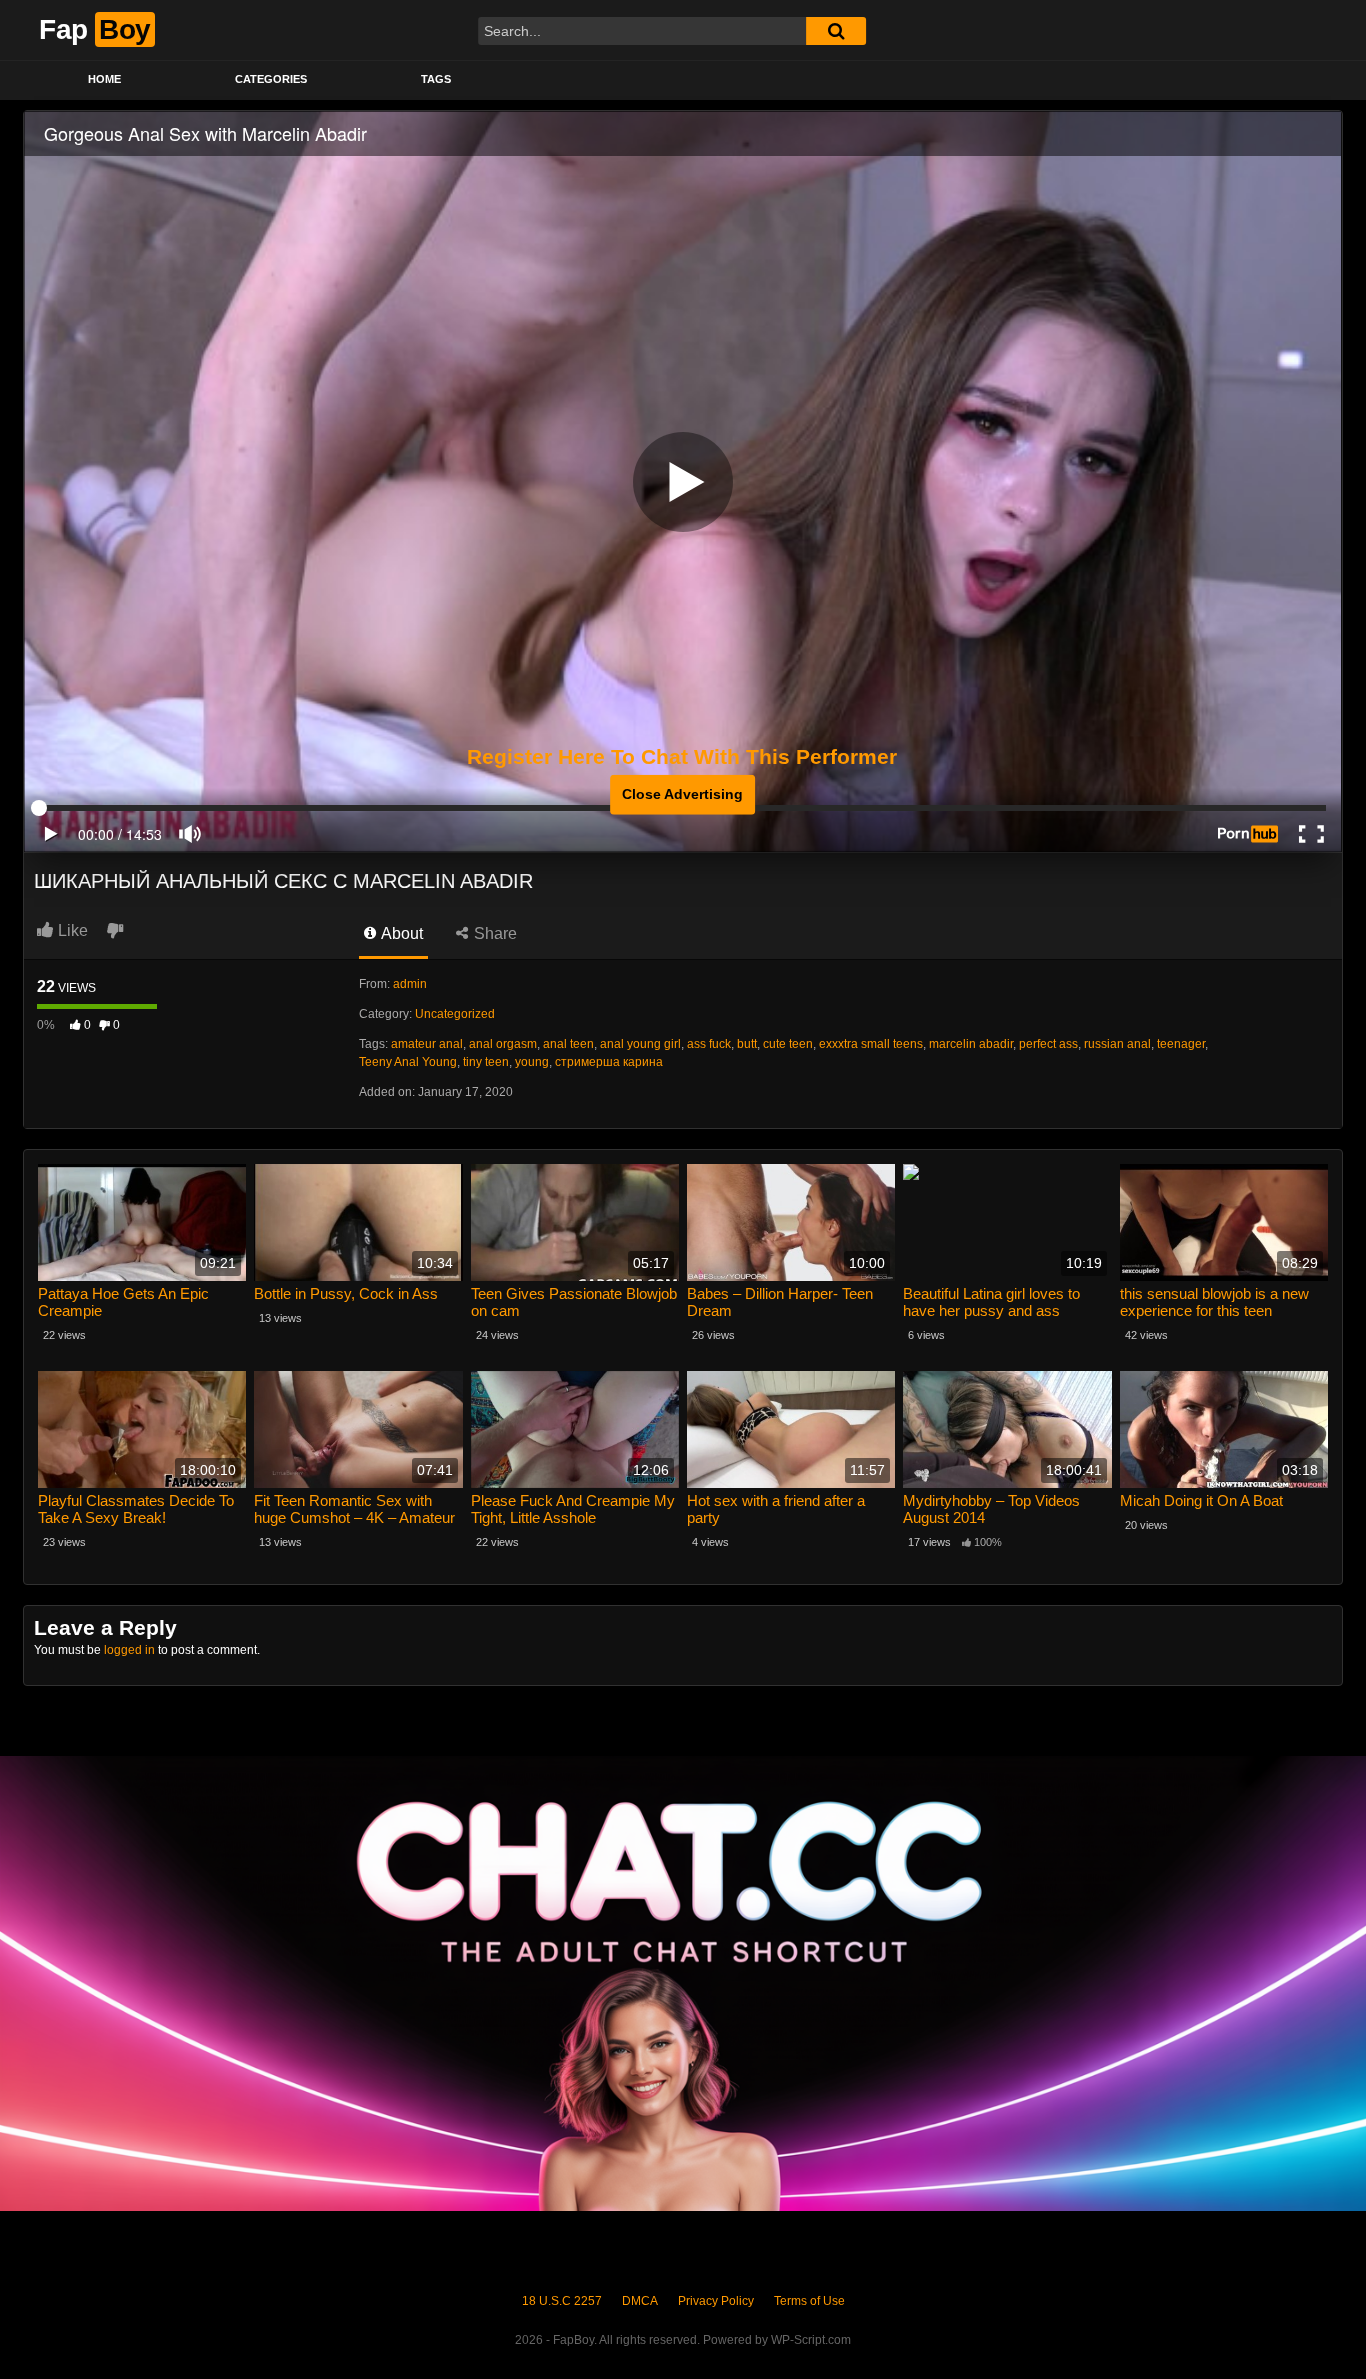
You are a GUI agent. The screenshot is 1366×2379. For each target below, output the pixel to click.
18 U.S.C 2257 (562, 2301)
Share (493, 933)
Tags (436, 79)
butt (747, 1044)
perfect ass (1048, 1044)
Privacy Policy (716, 2301)
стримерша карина (609, 1062)
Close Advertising (682, 794)
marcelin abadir (971, 1044)
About (400, 933)
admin (410, 984)
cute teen (788, 1044)
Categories (271, 79)
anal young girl (640, 1044)
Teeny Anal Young (408, 1062)
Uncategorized (455, 1014)
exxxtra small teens (871, 1044)
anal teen (568, 1044)
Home (104, 79)
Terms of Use (809, 2301)
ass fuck (709, 1044)
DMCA (640, 2301)
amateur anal (427, 1044)
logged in (129, 1650)
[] (836, 31)
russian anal (1117, 1044)
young (532, 1062)
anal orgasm (503, 1044)
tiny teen (486, 1062)
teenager (1181, 1044)
